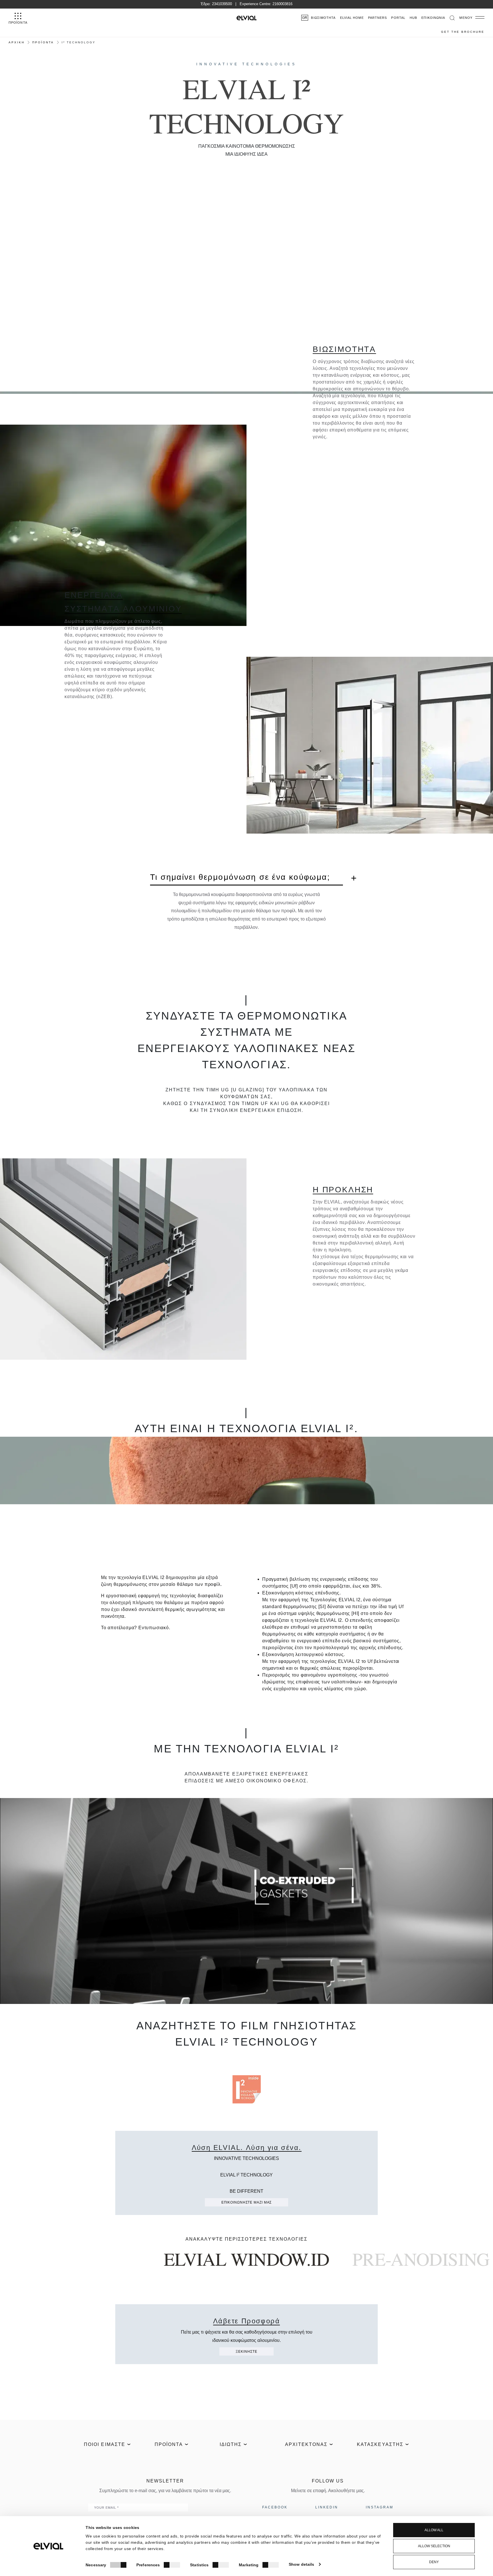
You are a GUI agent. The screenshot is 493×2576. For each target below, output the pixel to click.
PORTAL (398, 18)
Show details (301, 2564)
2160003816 (282, 4)
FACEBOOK (275, 2507)
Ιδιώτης (231, 2444)
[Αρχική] (246, 18)
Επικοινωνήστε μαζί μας (247, 2202)
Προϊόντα (169, 2444)
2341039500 (222, 4)
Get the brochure (463, 32)
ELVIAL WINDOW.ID (247, 2259)
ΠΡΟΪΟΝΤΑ (43, 42)
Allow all (434, 2530)
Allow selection (434, 2546)
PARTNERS (378, 18)
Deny (434, 2562)
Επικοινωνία (433, 18)
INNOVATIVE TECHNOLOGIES (246, 64)
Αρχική (17, 42)
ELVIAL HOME (352, 18)
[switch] (172, 2565)
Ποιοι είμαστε (105, 2444)
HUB (413, 18)
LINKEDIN (327, 2507)
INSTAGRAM (380, 2507)
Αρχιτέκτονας (306, 2444)
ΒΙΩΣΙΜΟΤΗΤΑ (323, 18)
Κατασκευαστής (380, 2444)
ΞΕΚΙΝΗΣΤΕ (246, 2352)
